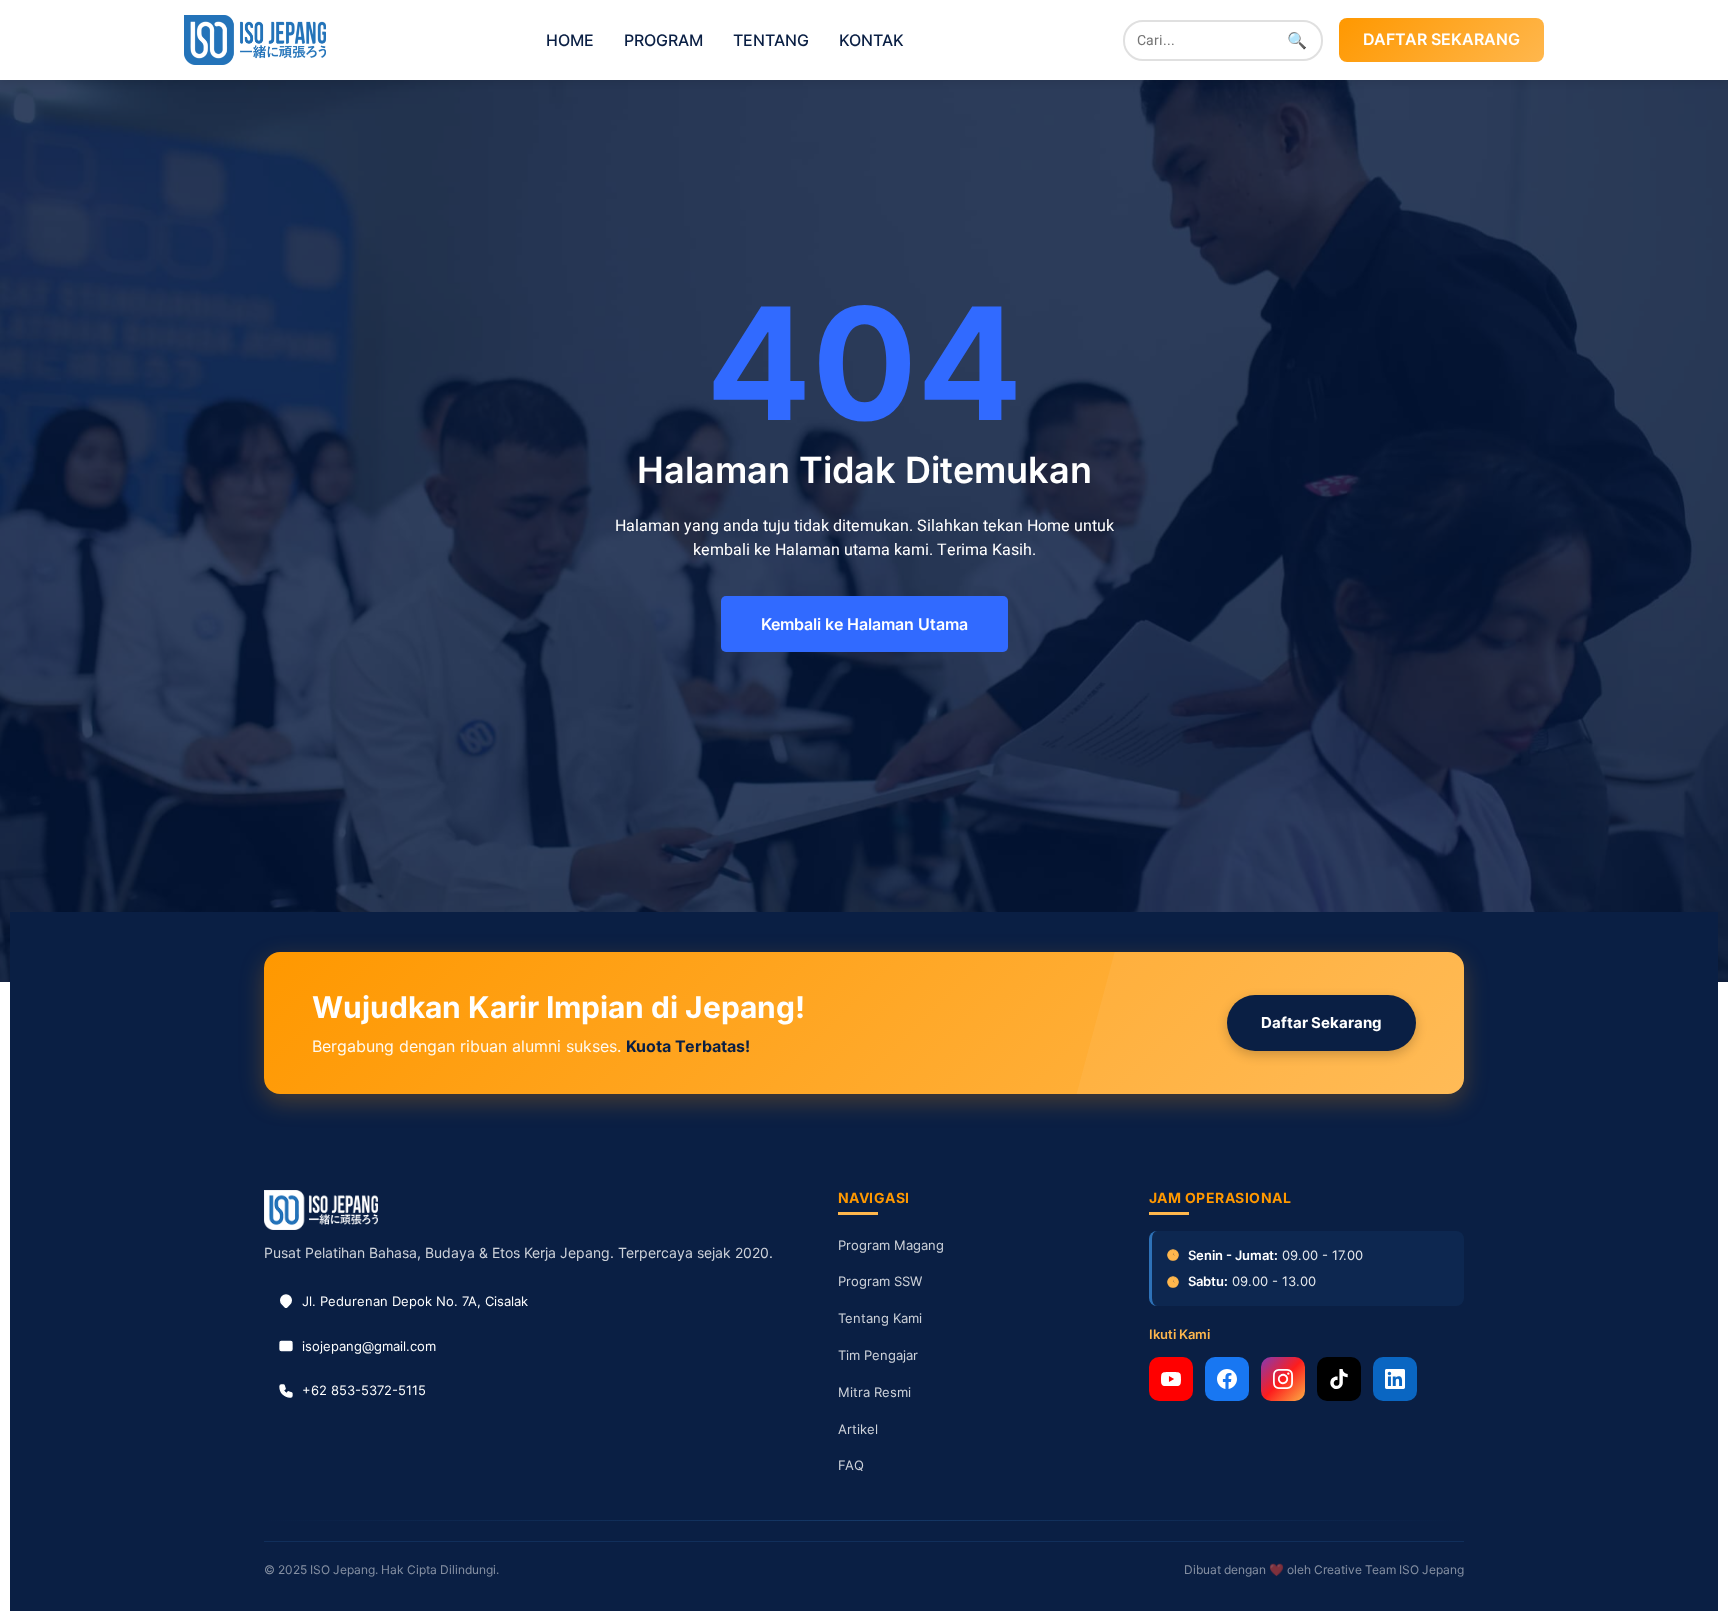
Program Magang (891, 1245)
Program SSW (880, 1281)
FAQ (851, 1465)
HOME (570, 40)
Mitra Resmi (874, 1392)
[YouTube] (1171, 1379)
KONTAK (871, 40)
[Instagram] (1283, 1379)
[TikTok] (1339, 1379)
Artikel (858, 1429)
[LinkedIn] (1395, 1379)
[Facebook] (1227, 1379)
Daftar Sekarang (1321, 1022)
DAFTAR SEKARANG (1441, 39)
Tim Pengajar (878, 1355)
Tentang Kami (880, 1318)
